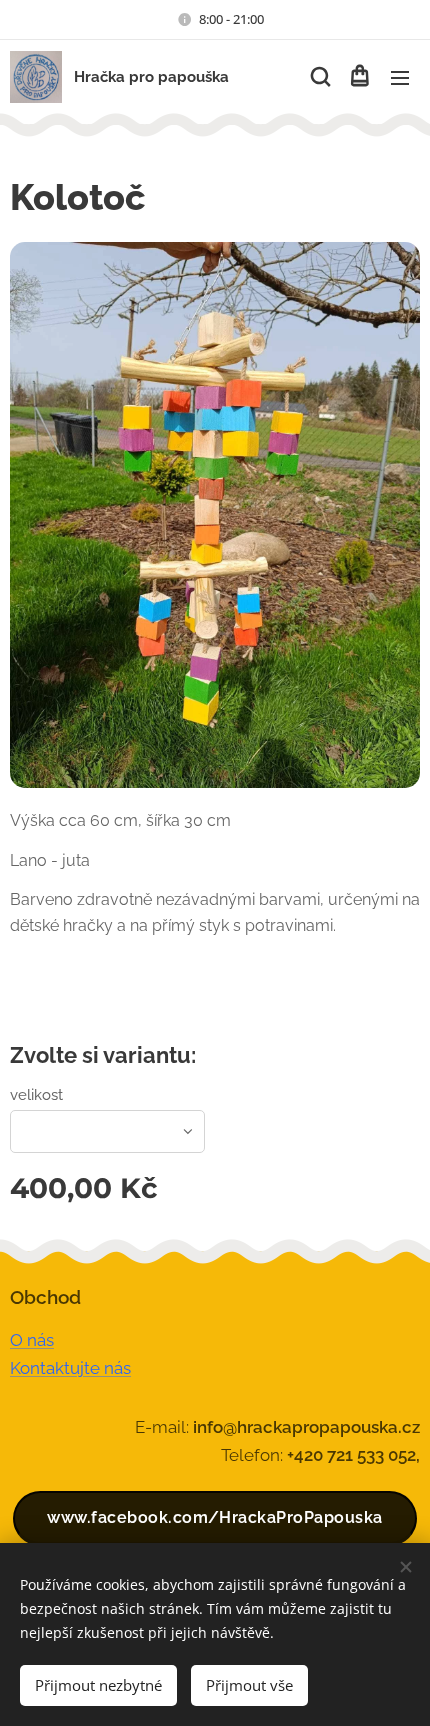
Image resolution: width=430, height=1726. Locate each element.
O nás (32, 1340)
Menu (400, 77)
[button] (319, 77)
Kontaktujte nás (70, 1368)
